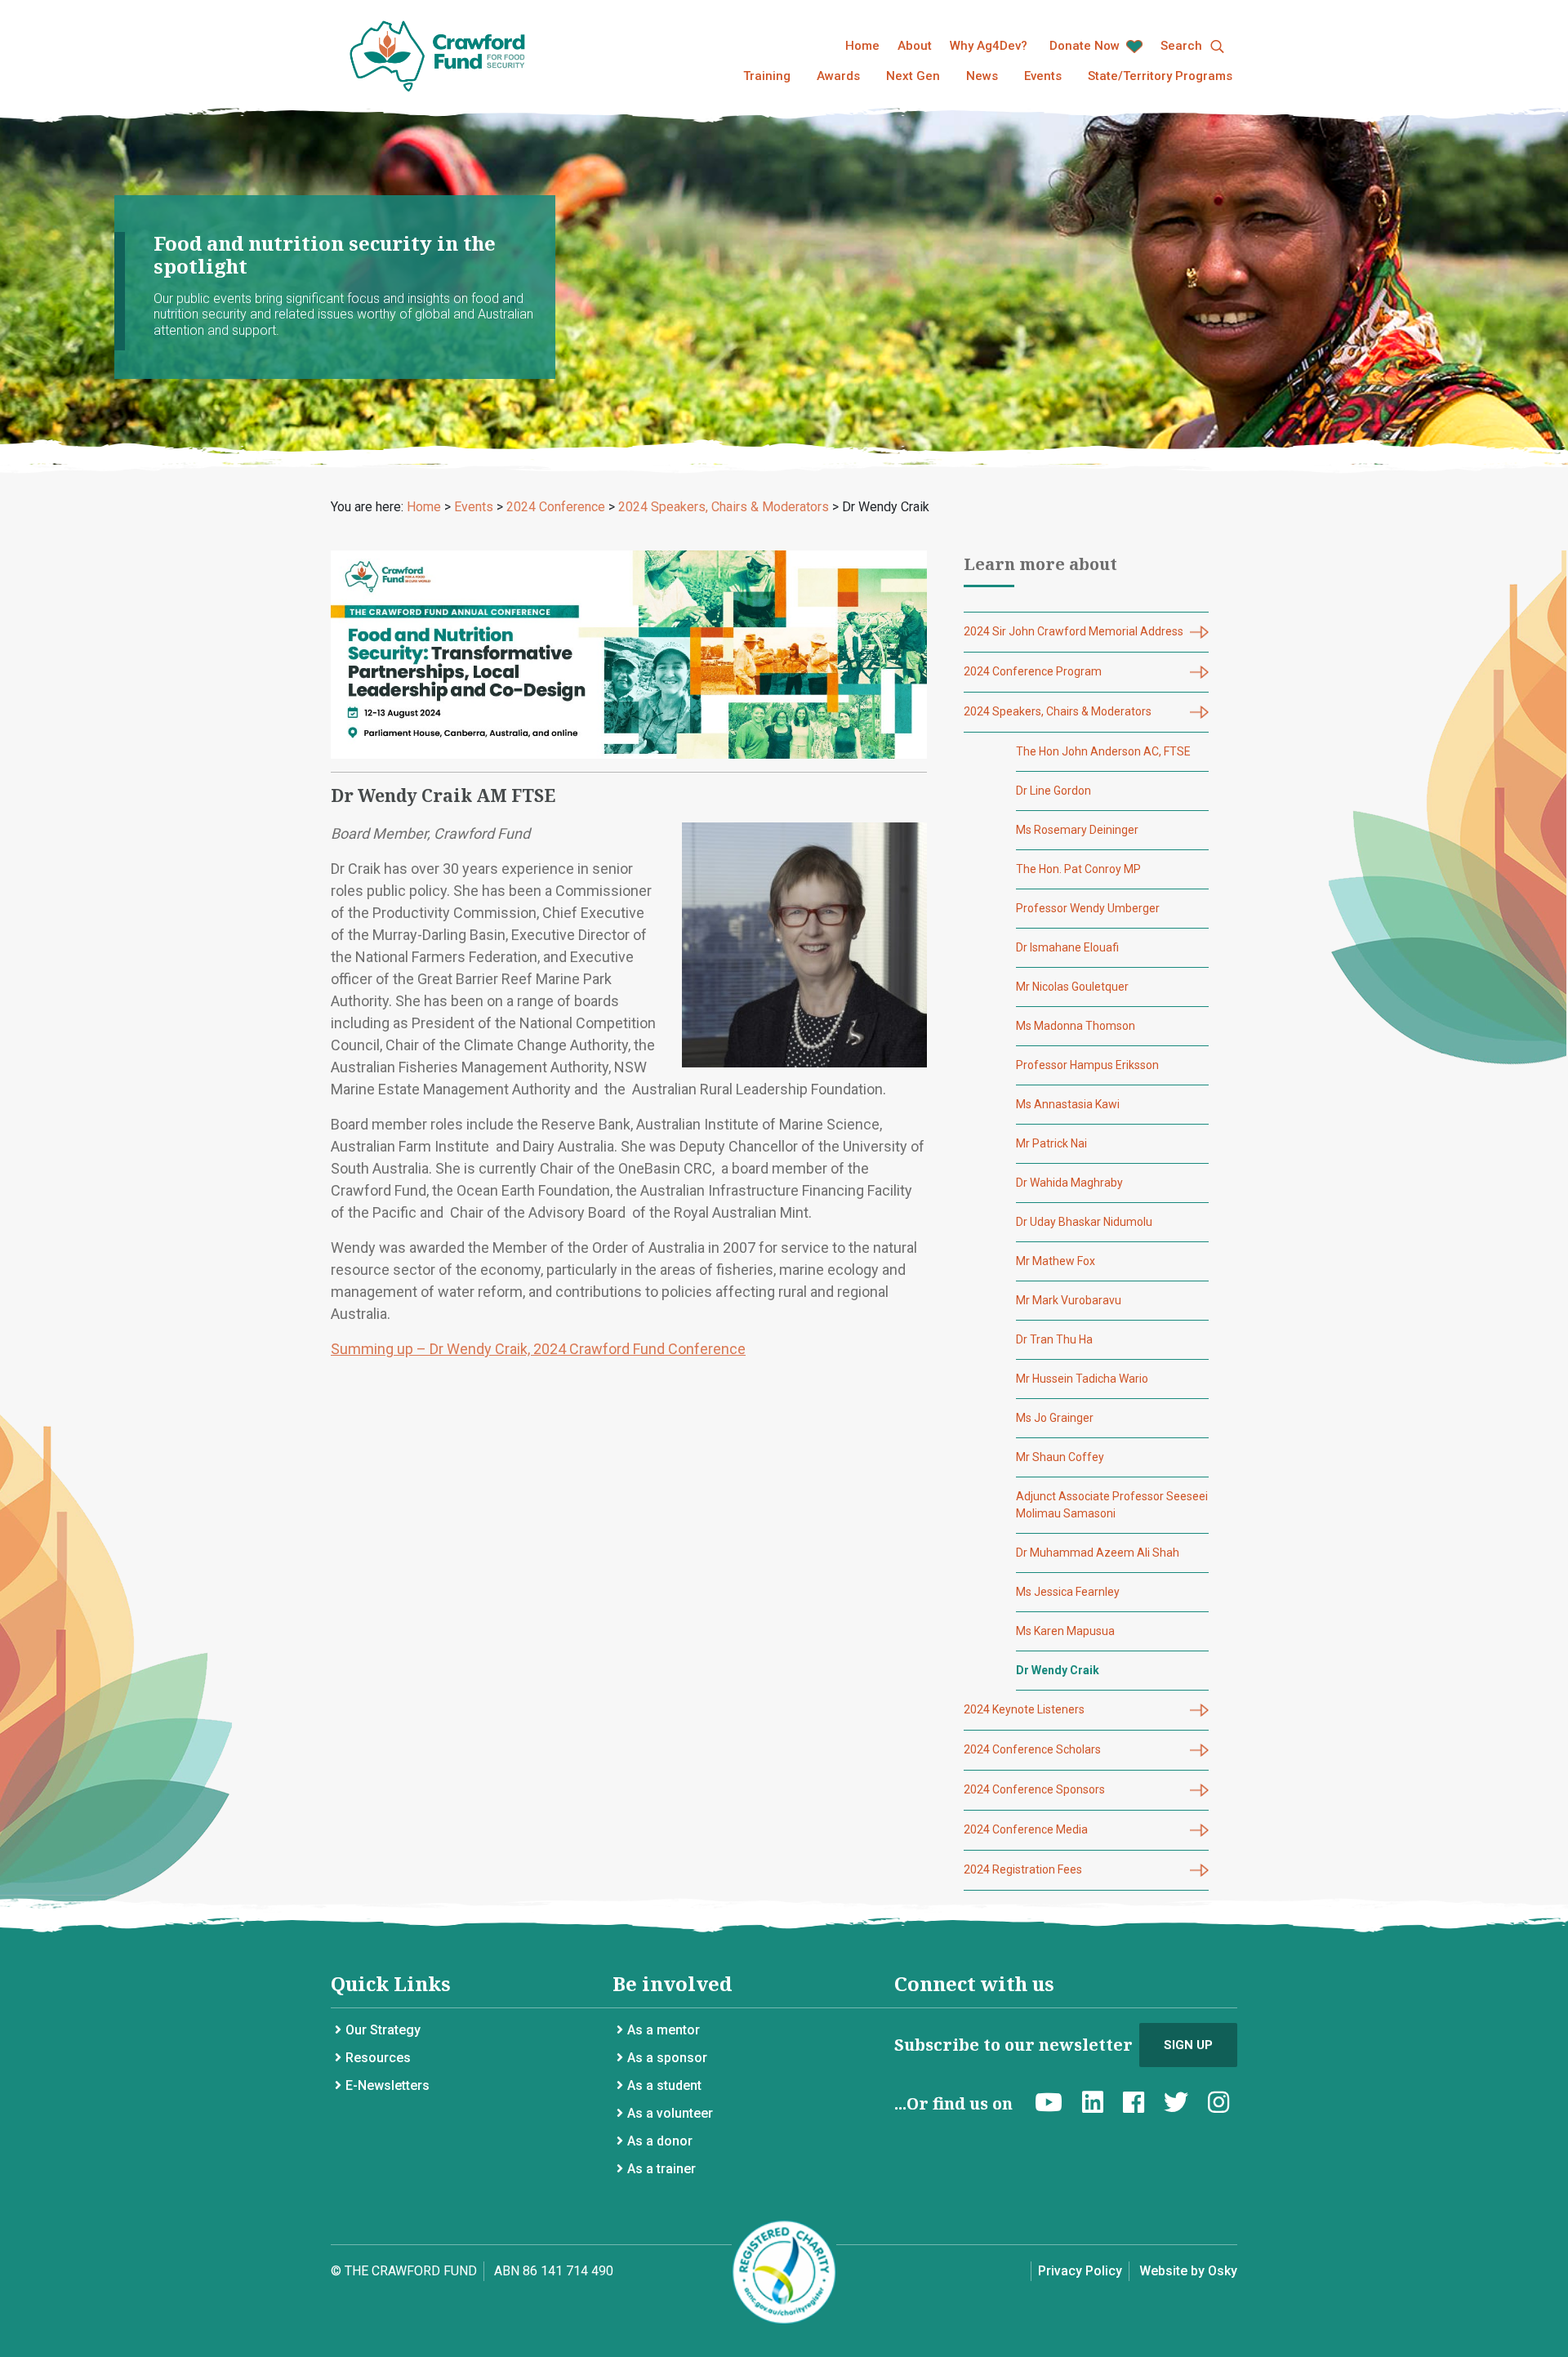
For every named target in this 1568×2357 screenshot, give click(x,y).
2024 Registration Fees (1023, 1869)
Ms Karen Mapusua (1065, 1631)
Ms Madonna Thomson (1076, 1026)
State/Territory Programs (1160, 76)
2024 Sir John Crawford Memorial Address (1074, 631)
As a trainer (661, 2169)
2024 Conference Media (1026, 1829)
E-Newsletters (388, 2085)
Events (1043, 76)
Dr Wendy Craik (1058, 1670)
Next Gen (913, 76)
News (982, 76)
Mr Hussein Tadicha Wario (1082, 1379)
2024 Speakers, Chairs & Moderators (1058, 711)
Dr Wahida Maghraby (1069, 1183)
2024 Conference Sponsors (1034, 1789)
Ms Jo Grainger (1055, 1418)
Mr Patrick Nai (1051, 1143)
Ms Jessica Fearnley (1068, 1592)
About (915, 46)
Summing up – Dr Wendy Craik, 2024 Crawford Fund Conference (538, 1349)
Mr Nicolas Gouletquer (1072, 987)
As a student (664, 2085)
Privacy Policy (1080, 2271)
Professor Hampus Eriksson (1087, 1065)
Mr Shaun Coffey (1060, 1457)
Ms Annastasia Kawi (1068, 1104)
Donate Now (1086, 46)
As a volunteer (670, 2113)
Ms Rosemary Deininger (1077, 830)
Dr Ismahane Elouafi (1067, 947)
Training (767, 76)
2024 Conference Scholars (1032, 1749)
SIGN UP (1188, 2045)
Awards (838, 76)
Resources (378, 2058)
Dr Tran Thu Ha (1054, 1339)
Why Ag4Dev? (989, 46)
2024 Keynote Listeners (1024, 1709)
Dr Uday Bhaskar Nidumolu (1084, 1222)
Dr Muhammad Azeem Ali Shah (1098, 1553)
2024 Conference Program (1033, 671)
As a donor (660, 2141)
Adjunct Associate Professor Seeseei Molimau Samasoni (1112, 1505)
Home (862, 46)
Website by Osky (1188, 2271)
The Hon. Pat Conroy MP (1078, 869)
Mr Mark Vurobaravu (1069, 1300)
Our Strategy (383, 2030)
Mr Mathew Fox (1056, 1261)
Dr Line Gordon (1053, 791)
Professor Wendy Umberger (1088, 908)
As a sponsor (667, 2058)
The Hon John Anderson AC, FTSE (1103, 751)
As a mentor (664, 2030)
